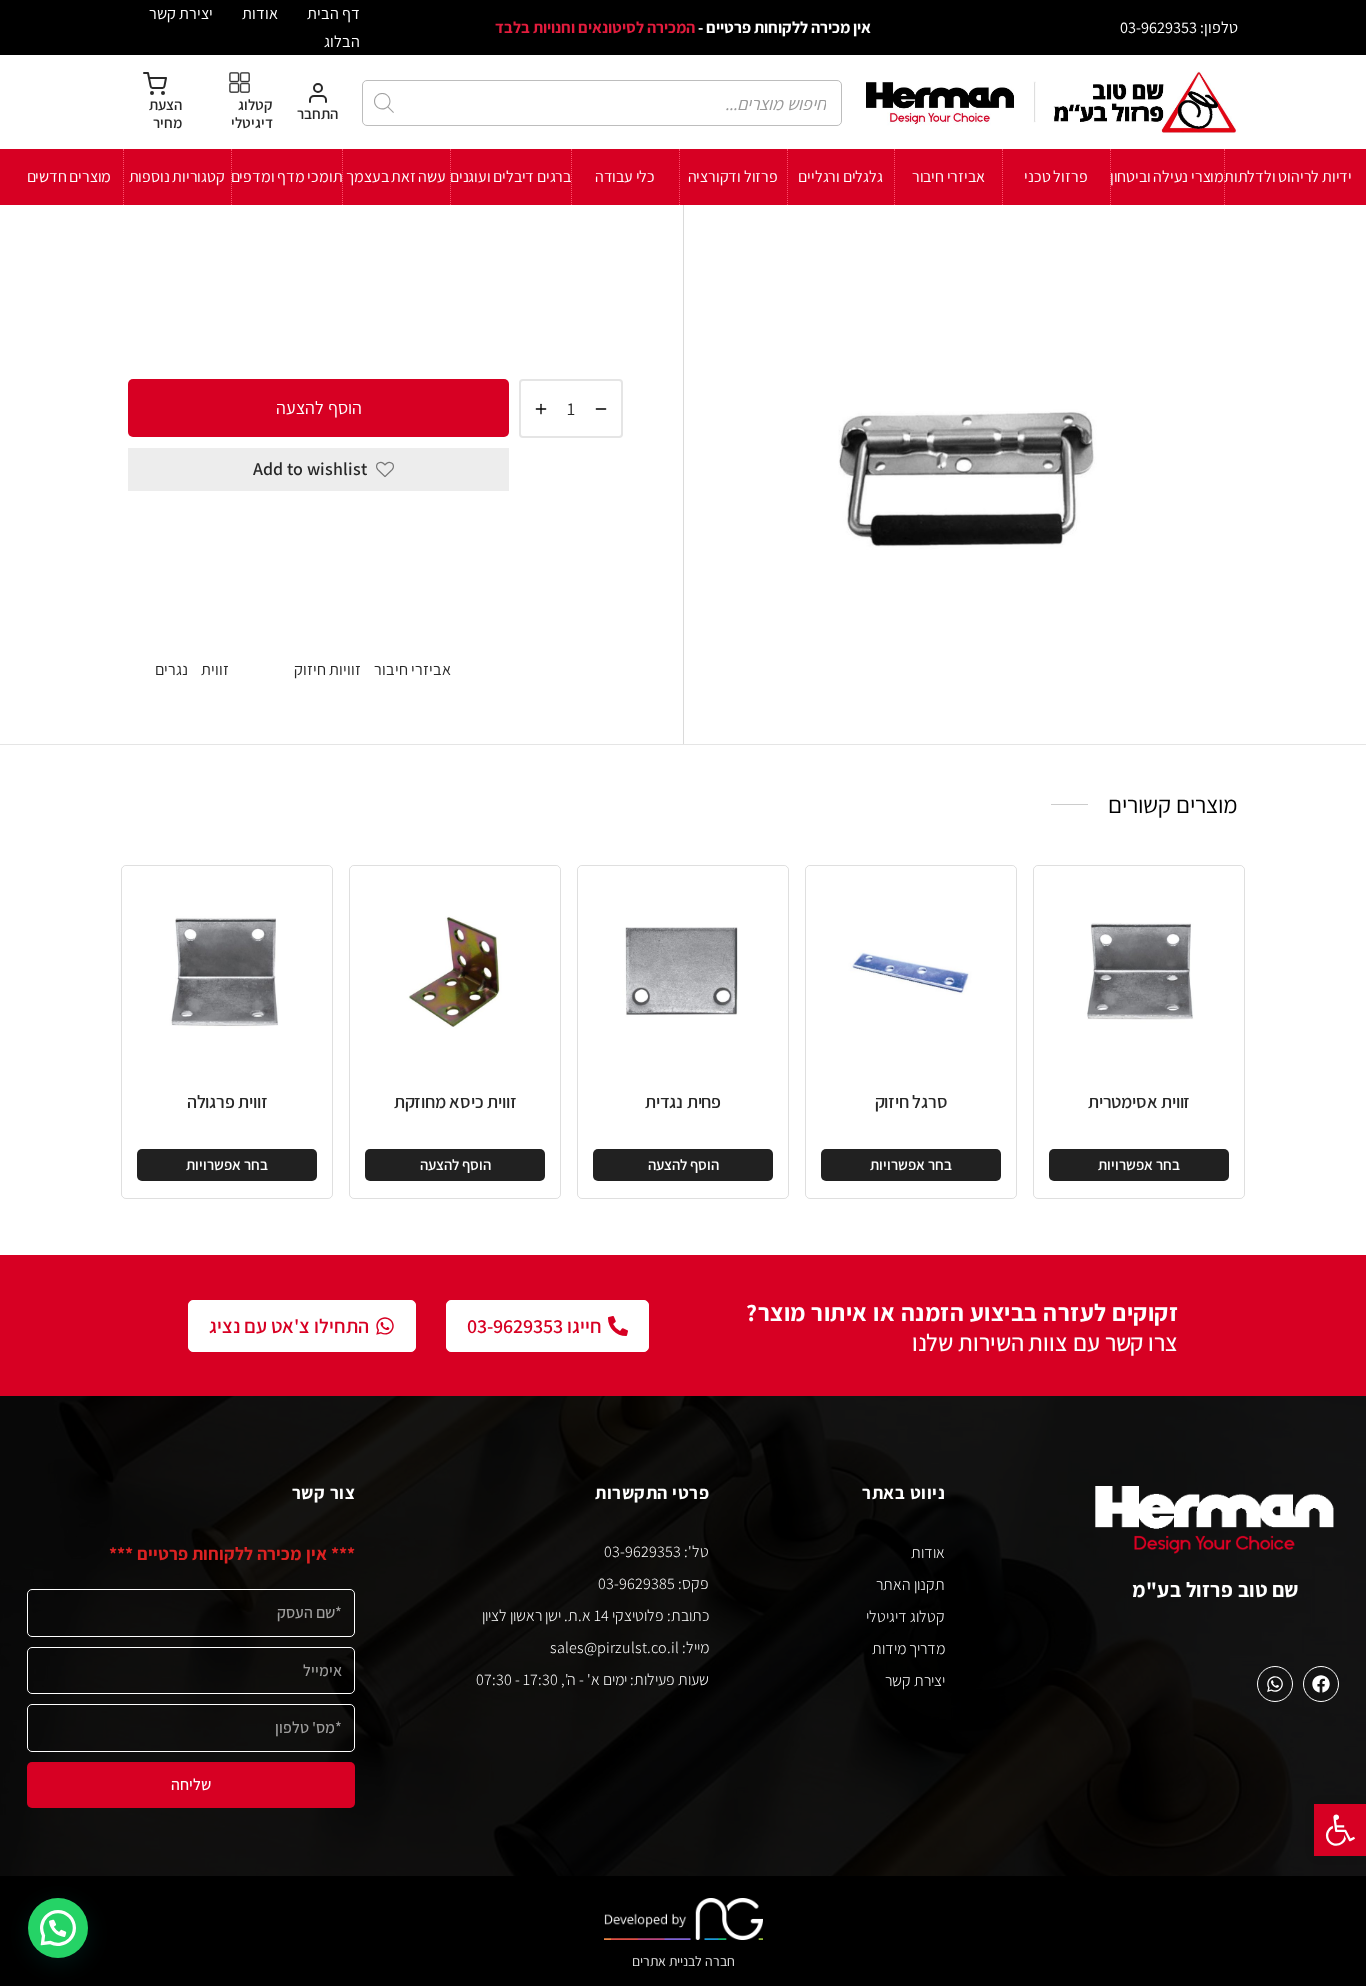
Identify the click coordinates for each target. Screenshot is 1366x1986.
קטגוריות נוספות (177, 176)
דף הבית (333, 13)
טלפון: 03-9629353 (1179, 27)
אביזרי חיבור (948, 176)
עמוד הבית (590, 268)
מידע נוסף (585, 611)
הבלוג (342, 41)
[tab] (375, 538)
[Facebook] (1321, 1684)
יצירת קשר (181, 13)
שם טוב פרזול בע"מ (1215, 1589)
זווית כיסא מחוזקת (455, 1101)
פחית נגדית (683, 1101)
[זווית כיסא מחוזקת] (455, 971)
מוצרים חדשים (69, 176)
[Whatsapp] (1275, 1684)
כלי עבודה (625, 176)
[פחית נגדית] (683, 971)
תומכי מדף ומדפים (287, 176)
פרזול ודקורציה (733, 176)
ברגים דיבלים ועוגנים (510, 176)
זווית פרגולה (227, 1101)
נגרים (171, 669)
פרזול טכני (1055, 176)
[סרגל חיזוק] (911, 971)
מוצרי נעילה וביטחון (1167, 176)
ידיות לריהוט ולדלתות (1288, 176)
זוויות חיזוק (414, 268)
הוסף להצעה (319, 407)
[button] (1340, 1830)
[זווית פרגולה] (227, 971)
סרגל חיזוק (911, 1101)
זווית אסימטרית (1139, 1101)
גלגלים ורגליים (840, 176)
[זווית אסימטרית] (1139, 971)
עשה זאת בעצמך (395, 176)
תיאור (603, 537)
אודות (260, 13)
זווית (215, 669)
